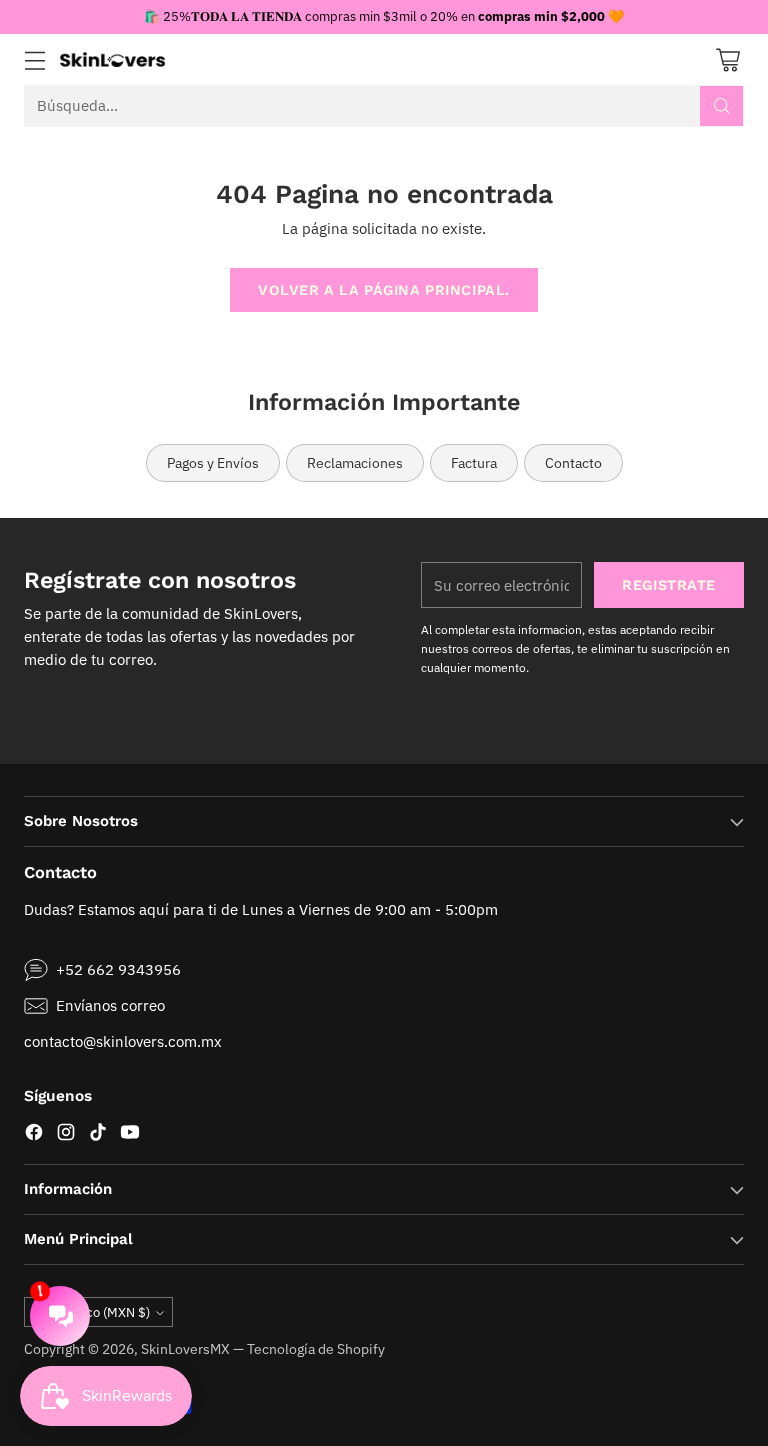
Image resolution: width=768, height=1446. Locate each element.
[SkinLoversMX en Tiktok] (98, 1135)
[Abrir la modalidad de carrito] (727, 59)
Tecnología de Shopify (316, 1349)
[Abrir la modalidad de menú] (34, 59)
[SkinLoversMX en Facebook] (34, 1135)
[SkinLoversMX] (112, 59)
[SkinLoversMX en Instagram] (66, 1135)
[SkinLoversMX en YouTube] (130, 1135)
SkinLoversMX (185, 1349)
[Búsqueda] (722, 106)
